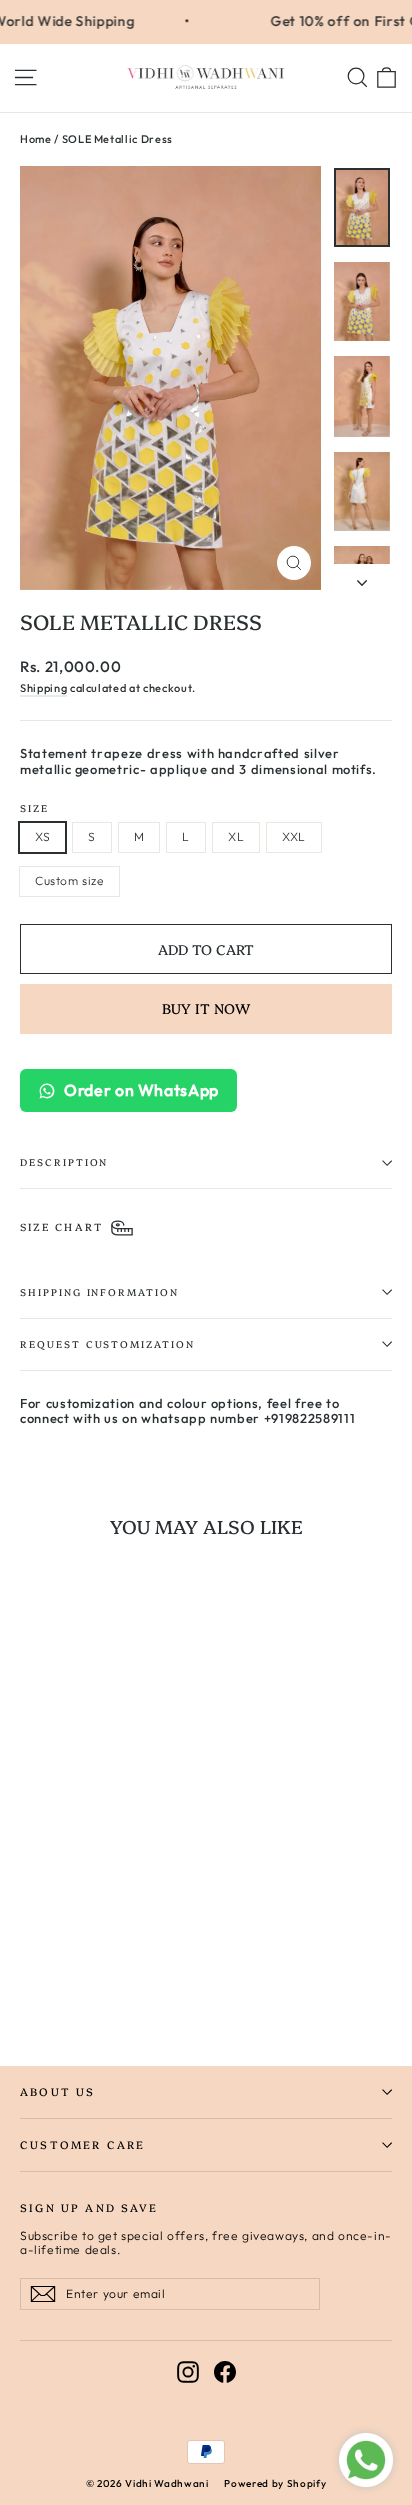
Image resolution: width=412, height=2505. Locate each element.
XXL (294, 836)
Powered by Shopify (275, 2483)
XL (236, 836)
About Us (57, 2091)
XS (42, 836)
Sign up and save (89, 2207)
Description (64, 1161)
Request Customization (107, 1343)
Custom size (69, 880)
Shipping (43, 688)
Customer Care (82, 2144)
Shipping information (99, 1291)
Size (34, 808)
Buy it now (206, 1008)
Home (36, 139)
